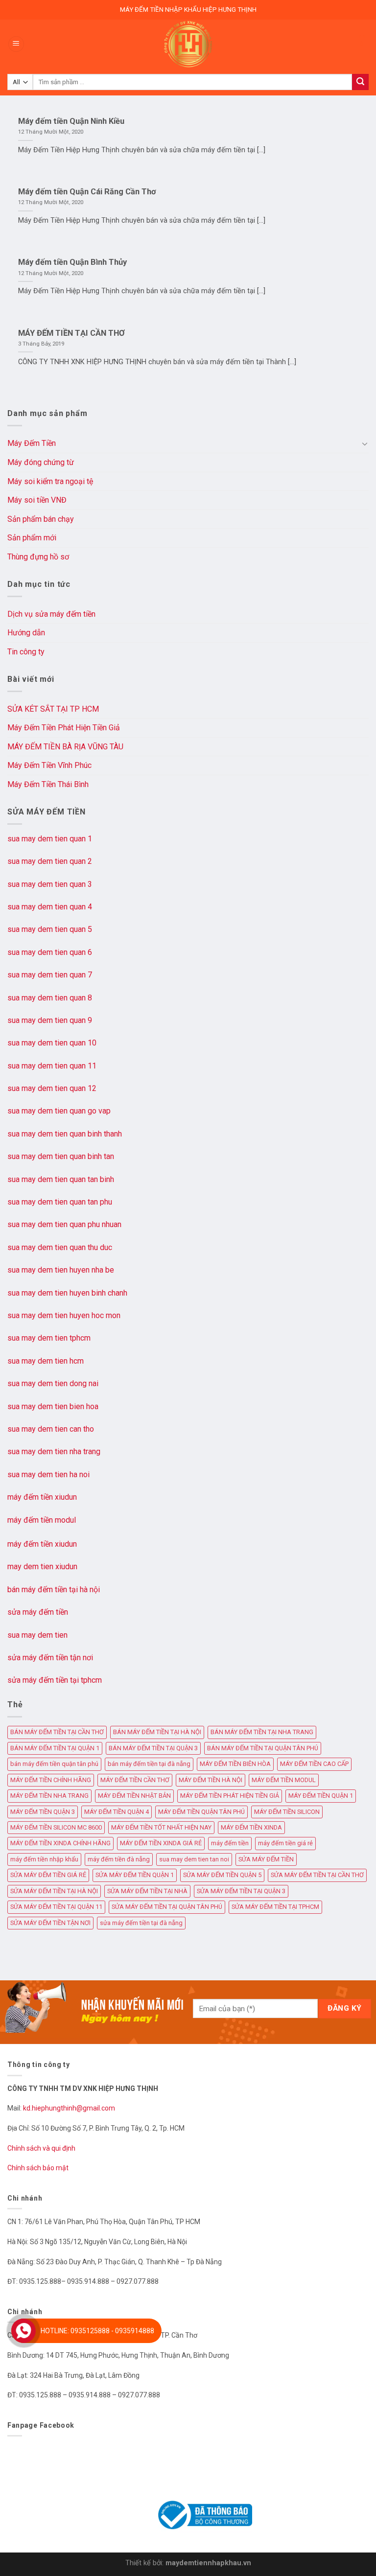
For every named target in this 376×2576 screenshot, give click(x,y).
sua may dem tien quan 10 (52, 1043)
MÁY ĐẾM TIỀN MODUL (284, 1780)
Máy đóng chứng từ (41, 462)
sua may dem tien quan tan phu (60, 1202)
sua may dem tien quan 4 (50, 907)
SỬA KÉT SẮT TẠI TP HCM (53, 709)
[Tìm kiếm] (360, 82)
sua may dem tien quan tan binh (61, 1179)
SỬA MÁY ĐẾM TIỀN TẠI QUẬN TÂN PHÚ (167, 1907)
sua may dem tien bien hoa (53, 1406)
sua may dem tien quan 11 (52, 1066)
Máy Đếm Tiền (32, 443)
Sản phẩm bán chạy (41, 519)
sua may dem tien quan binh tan (61, 1156)
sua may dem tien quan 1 (50, 839)
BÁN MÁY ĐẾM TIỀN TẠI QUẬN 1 (55, 1748)
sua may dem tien (37, 1635)
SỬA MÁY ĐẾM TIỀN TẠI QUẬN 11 (56, 1907)
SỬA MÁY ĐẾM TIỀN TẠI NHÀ (147, 1891)
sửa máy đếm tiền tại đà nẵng (141, 1923)
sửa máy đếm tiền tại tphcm (55, 1680)
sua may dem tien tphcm (49, 1338)
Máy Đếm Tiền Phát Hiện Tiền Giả (64, 728)
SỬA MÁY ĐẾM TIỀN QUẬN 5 (222, 1875)
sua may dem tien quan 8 (50, 998)
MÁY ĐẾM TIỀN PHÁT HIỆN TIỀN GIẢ (230, 1796)
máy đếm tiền (230, 1843)
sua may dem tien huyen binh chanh (67, 1293)
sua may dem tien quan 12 (52, 1088)
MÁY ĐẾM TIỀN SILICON (287, 1812)
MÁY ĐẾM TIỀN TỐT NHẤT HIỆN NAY (161, 1827)
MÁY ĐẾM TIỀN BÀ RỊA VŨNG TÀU (65, 747)
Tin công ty (26, 652)
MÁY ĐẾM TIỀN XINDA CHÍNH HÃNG (60, 1843)
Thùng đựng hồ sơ (38, 557)
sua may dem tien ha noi (48, 1474)
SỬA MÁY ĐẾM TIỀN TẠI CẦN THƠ (317, 1875)
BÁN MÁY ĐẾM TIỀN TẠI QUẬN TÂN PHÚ (263, 1748)
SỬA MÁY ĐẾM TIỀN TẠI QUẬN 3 (241, 1891)
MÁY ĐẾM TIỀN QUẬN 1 (321, 1796)
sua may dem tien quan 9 (50, 1020)
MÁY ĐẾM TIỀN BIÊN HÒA (235, 1764)
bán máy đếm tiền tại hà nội (54, 1590)
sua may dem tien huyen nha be (61, 1270)
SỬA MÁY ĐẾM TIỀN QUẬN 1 (135, 1875)
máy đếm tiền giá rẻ (285, 1843)
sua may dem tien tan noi (194, 1859)
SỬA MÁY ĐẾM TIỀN (266, 1859)
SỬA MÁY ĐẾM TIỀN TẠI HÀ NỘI (54, 1891)
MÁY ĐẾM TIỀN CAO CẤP (314, 1764)
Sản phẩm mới (32, 538)
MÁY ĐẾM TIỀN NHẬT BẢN (134, 1796)
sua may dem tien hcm (46, 1361)
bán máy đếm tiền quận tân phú (54, 1764)
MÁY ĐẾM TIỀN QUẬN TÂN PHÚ (201, 1812)
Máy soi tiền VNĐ (37, 500)
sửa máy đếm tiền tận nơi (50, 1658)
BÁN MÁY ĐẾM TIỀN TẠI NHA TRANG (262, 1732)
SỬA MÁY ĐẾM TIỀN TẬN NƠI (50, 1923)
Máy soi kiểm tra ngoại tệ (50, 481)
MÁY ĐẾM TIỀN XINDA (251, 1827)
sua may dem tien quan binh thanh (65, 1134)
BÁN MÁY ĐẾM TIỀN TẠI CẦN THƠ (57, 1732)
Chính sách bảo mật (38, 2168)
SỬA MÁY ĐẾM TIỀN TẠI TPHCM (275, 1907)
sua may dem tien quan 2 (50, 861)
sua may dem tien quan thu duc (60, 1247)
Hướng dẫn (26, 633)
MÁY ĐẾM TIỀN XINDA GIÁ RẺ (161, 1843)
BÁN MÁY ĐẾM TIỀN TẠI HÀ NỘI (157, 1732)
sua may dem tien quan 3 (50, 884)
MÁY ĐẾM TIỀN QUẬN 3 (43, 1812)
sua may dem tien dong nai (53, 1383)
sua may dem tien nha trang (54, 1451)
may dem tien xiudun (42, 1566)
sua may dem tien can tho (51, 1429)
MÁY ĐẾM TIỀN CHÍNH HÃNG (51, 1780)
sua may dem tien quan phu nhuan (64, 1224)
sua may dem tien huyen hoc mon (64, 1315)
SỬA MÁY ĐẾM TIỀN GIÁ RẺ (48, 1875)
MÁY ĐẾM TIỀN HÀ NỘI (211, 1780)
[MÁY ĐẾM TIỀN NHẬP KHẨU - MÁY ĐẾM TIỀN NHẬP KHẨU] (188, 44)
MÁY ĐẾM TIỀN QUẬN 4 (117, 1812)
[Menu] (16, 44)
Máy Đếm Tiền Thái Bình (48, 784)
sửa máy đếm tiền (38, 1612)
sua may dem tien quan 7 (50, 975)
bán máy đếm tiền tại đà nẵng (149, 1764)
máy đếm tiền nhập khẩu (44, 1859)
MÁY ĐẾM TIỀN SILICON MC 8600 (56, 1827)
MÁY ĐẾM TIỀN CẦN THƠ (135, 1780)
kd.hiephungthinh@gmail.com (70, 2108)
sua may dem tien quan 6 (50, 952)
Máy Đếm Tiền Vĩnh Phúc (49, 765)
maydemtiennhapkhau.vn (208, 2563)
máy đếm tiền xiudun (42, 1497)
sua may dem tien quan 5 (50, 929)
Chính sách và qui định (41, 2148)
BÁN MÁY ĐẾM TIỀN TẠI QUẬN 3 (153, 1748)
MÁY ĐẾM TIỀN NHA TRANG (49, 1796)
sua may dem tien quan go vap (59, 1111)
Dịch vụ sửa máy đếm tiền (51, 614)
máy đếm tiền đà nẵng (119, 1859)
